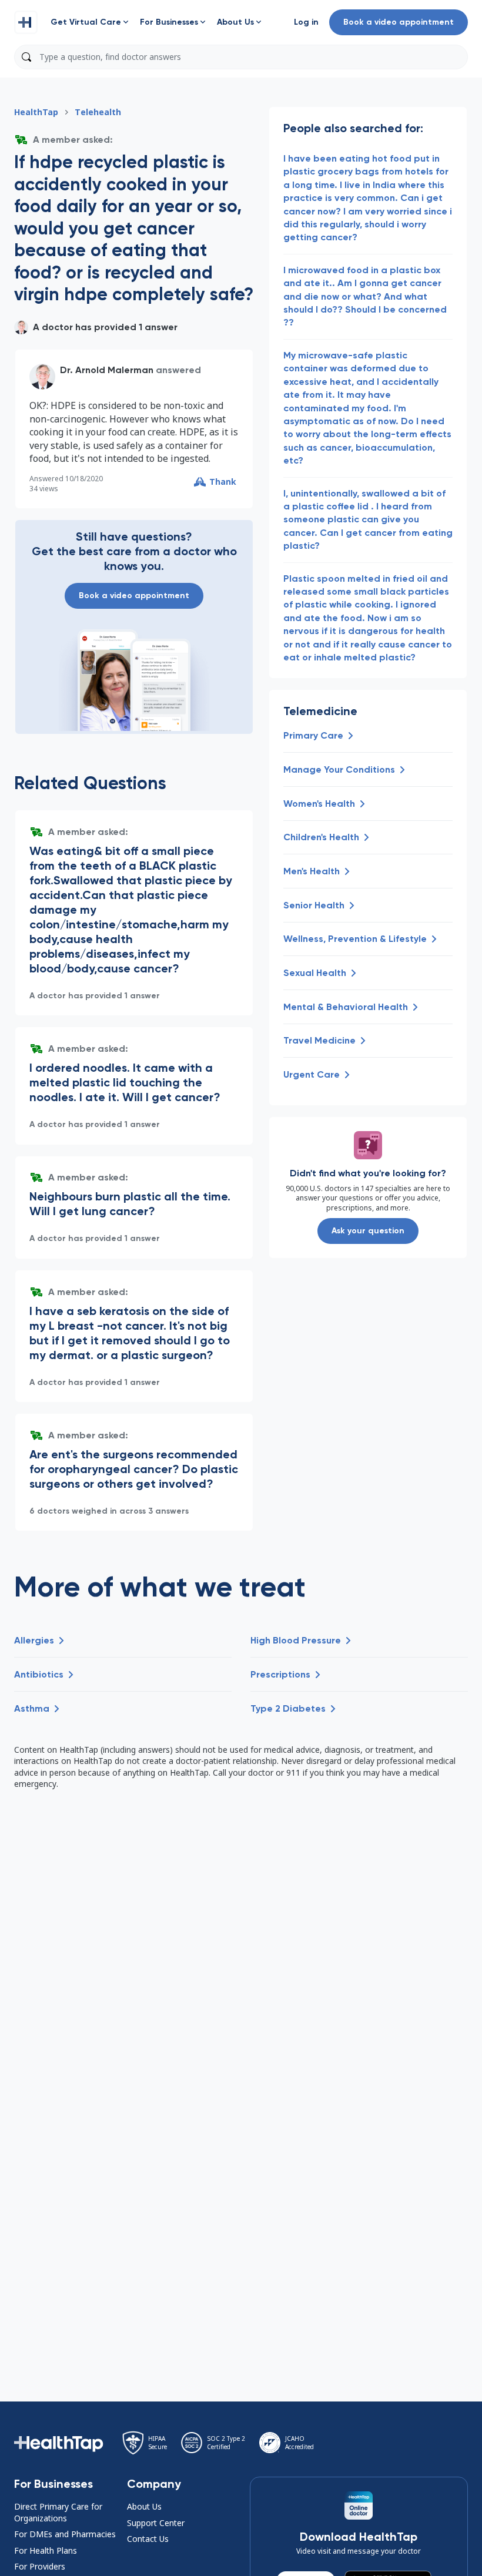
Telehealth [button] (98, 112)
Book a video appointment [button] (399, 22)
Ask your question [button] (368, 1231)
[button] (26, 22)
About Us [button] (144, 2506)
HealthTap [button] (36, 112)
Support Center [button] (156, 2523)
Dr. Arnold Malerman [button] (107, 370)
